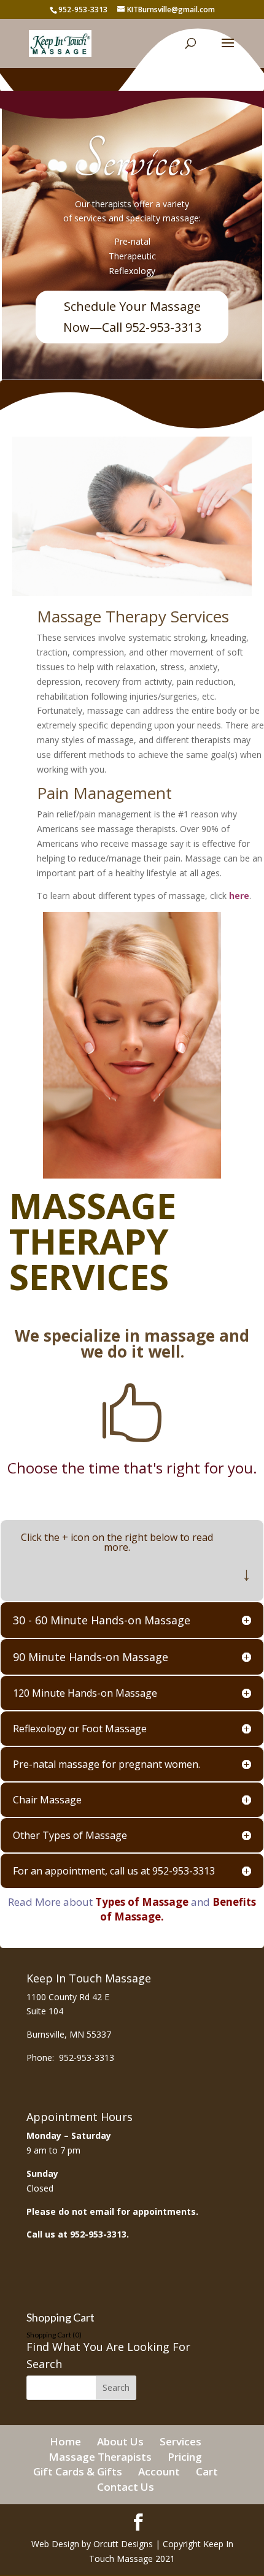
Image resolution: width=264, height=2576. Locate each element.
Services (132, 160)
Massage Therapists (100, 2457)
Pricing (185, 2457)
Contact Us (126, 2487)
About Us (120, 2441)
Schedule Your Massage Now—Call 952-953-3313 (132, 317)
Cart (207, 2471)
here (239, 896)
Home (65, 2441)
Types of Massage (142, 1902)
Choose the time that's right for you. (132, 1468)
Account (159, 2471)
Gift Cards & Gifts (78, 2471)
